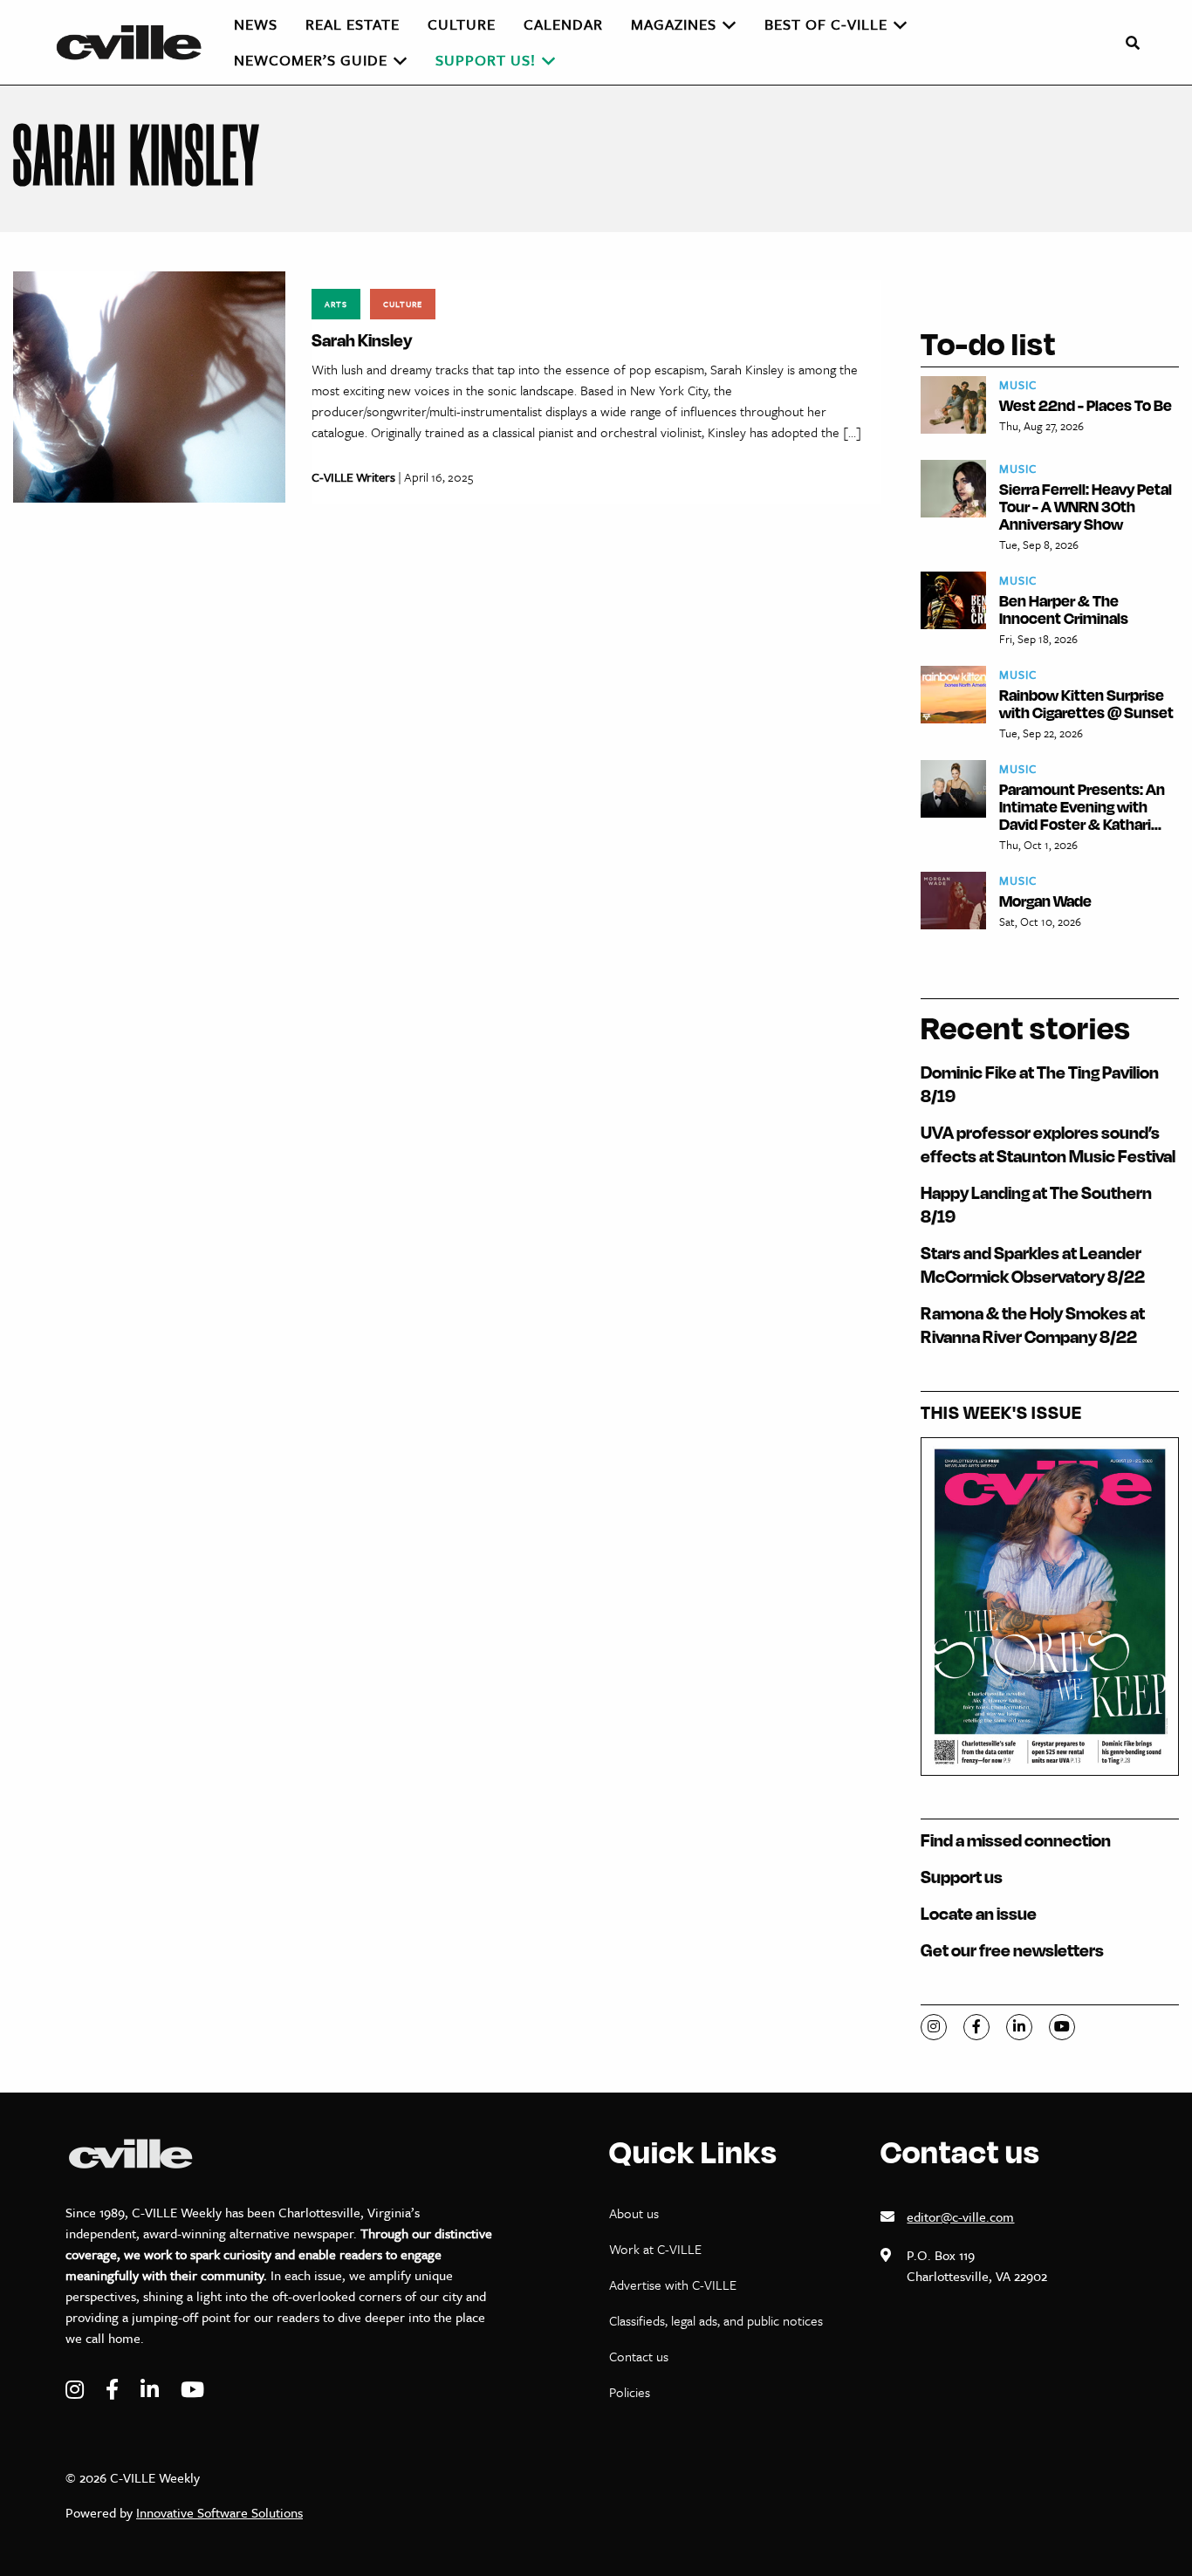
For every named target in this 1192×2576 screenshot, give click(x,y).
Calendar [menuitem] (563, 24)
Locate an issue (979, 1913)
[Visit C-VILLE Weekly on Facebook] (114, 2390)
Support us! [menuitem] (486, 60)
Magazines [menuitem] (674, 24)
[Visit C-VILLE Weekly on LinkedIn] (152, 2390)
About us (634, 2213)
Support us (962, 1877)
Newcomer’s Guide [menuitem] (311, 60)
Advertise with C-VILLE (673, 2285)
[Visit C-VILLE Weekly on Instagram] (77, 2390)
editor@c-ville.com (960, 2216)
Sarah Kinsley (362, 340)
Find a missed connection (1016, 1840)
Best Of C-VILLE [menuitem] (826, 24)
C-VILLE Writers (353, 477)
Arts (336, 304)
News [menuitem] (256, 24)
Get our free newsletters (1012, 1950)
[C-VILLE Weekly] (136, 42)
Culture (403, 304)
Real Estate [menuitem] (353, 24)
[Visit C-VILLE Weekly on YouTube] (192, 2390)
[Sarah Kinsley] (149, 385)
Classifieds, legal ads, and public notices (716, 2320)
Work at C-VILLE (655, 2249)
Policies (630, 2392)
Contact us (639, 2356)
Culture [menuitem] (462, 24)
